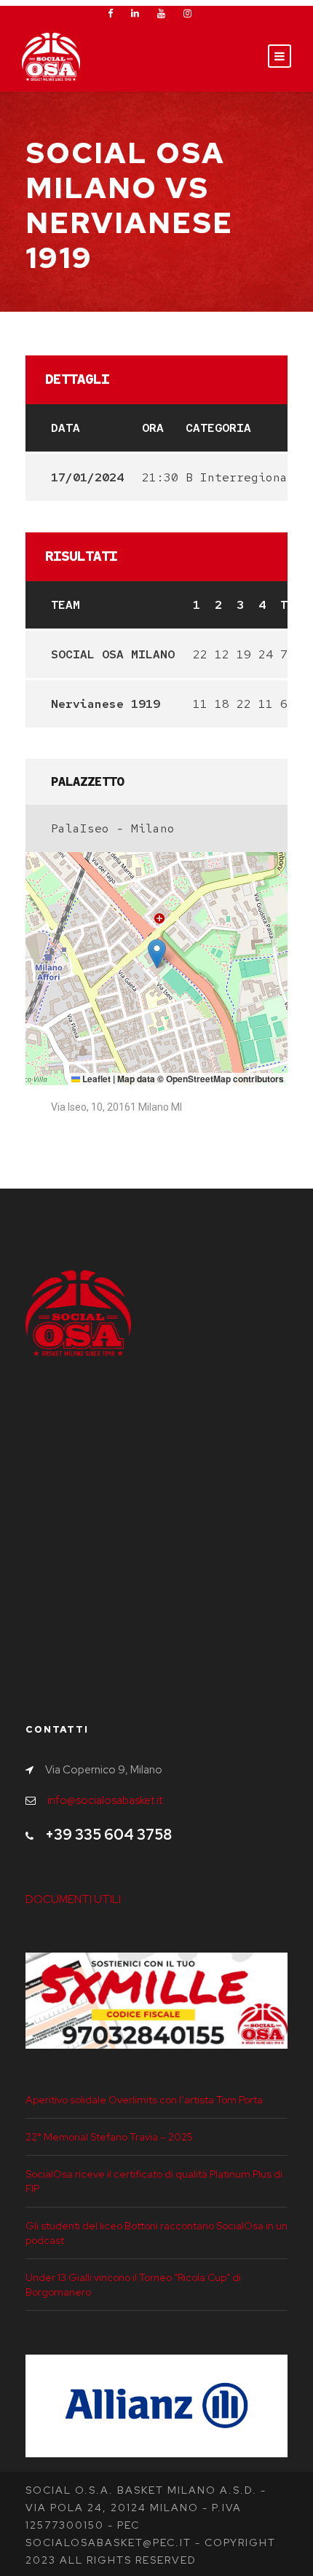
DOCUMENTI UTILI (73, 1899)
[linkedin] (135, 13)
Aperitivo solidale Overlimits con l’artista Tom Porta (144, 2100)
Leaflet (95, 1079)
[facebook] (110, 13)
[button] (157, 954)
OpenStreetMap (198, 1079)
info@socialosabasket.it (105, 1800)
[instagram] (187, 13)
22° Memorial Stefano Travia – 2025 (109, 2137)
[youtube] (161, 13)
